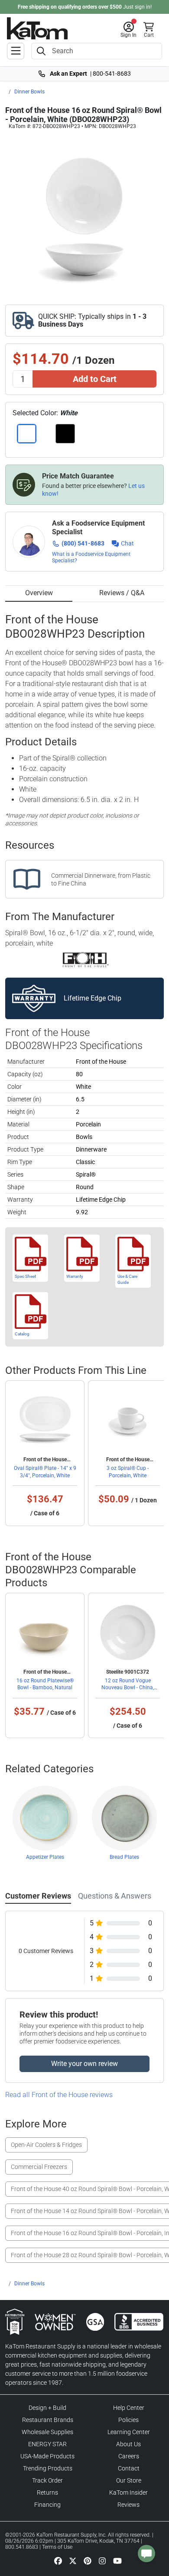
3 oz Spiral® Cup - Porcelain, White (128, 1472)
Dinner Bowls (29, 92)
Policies (128, 2420)
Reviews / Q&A (122, 593)
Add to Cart (95, 379)
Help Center (129, 2408)
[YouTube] (117, 2560)
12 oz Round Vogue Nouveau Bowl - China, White (128, 1687)
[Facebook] (58, 2560)
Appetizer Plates (45, 1857)
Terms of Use (57, 2547)
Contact (129, 2468)
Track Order (47, 2480)
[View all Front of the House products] (85, 959)
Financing (47, 2505)
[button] (128, 30)
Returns (47, 2493)
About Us (128, 2444)
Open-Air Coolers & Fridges (46, 2145)
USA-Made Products (47, 2456)
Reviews (128, 2505)
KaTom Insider (128, 2493)
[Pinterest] (88, 2560)
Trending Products (48, 2468)
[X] (73, 2560)
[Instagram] (102, 2560)
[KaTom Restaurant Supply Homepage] (37, 28)
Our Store (129, 2480)
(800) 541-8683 (83, 543)
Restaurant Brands (48, 2420)
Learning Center (129, 2432)
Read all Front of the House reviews (59, 2095)
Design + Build (47, 2408)
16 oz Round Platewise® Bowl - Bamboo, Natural (45, 1684)
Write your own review (84, 2064)
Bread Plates (124, 1857)
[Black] (65, 434)
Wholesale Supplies (47, 2432)
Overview (39, 593)
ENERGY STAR (47, 2444)
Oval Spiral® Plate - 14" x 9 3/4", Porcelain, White (45, 1472)
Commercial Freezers (39, 2167)
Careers (129, 2456)
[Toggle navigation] (16, 51)
